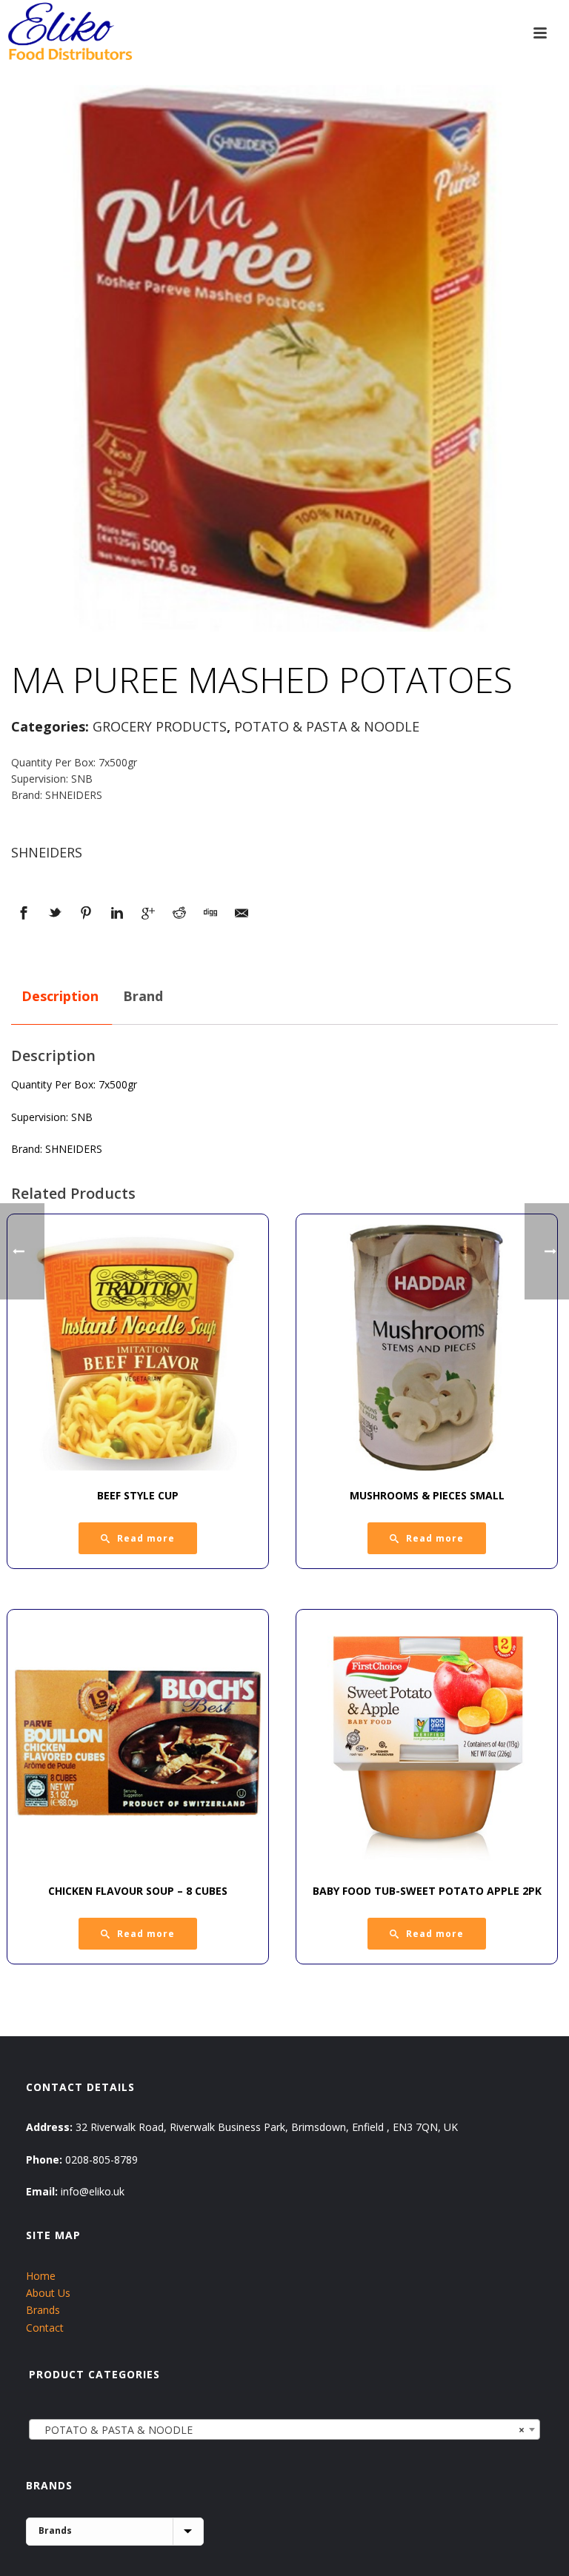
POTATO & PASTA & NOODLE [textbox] (280, 2430)
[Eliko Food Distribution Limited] (68, 33)
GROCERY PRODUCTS (160, 726)
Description (60, 996)
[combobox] (285, 2429)
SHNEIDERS (47, 852)
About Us (48, 2293)
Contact (45, 2328)
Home (41, 2276)
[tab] (60, 997)
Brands (43, 2310)
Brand (143, 996)
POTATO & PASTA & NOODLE (327, 726)
